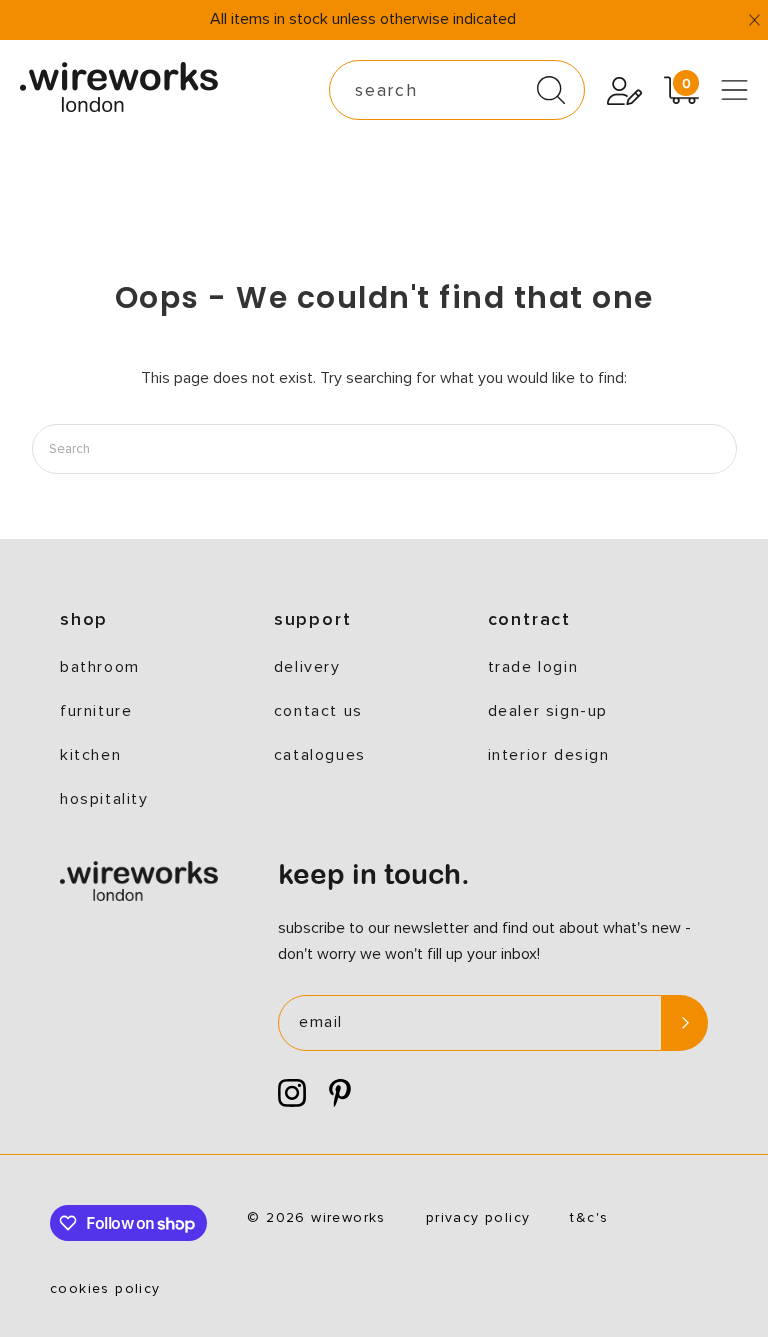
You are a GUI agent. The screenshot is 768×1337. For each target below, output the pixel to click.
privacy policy (478, 1218)
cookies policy (105, 1289)
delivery (307, 667)
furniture (96, 711)
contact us (318, 711)
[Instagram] (292, 1094)
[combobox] (457, 90)
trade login (533, 667)
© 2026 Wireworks (316, 1218)
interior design (549, 755)
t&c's (589, 1218)
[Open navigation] (734, 90)
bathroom (100, 667)
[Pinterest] (340, 1094)
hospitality (104, 799)
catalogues (320, 755)
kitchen (90, 755)
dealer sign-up (548, 711)
